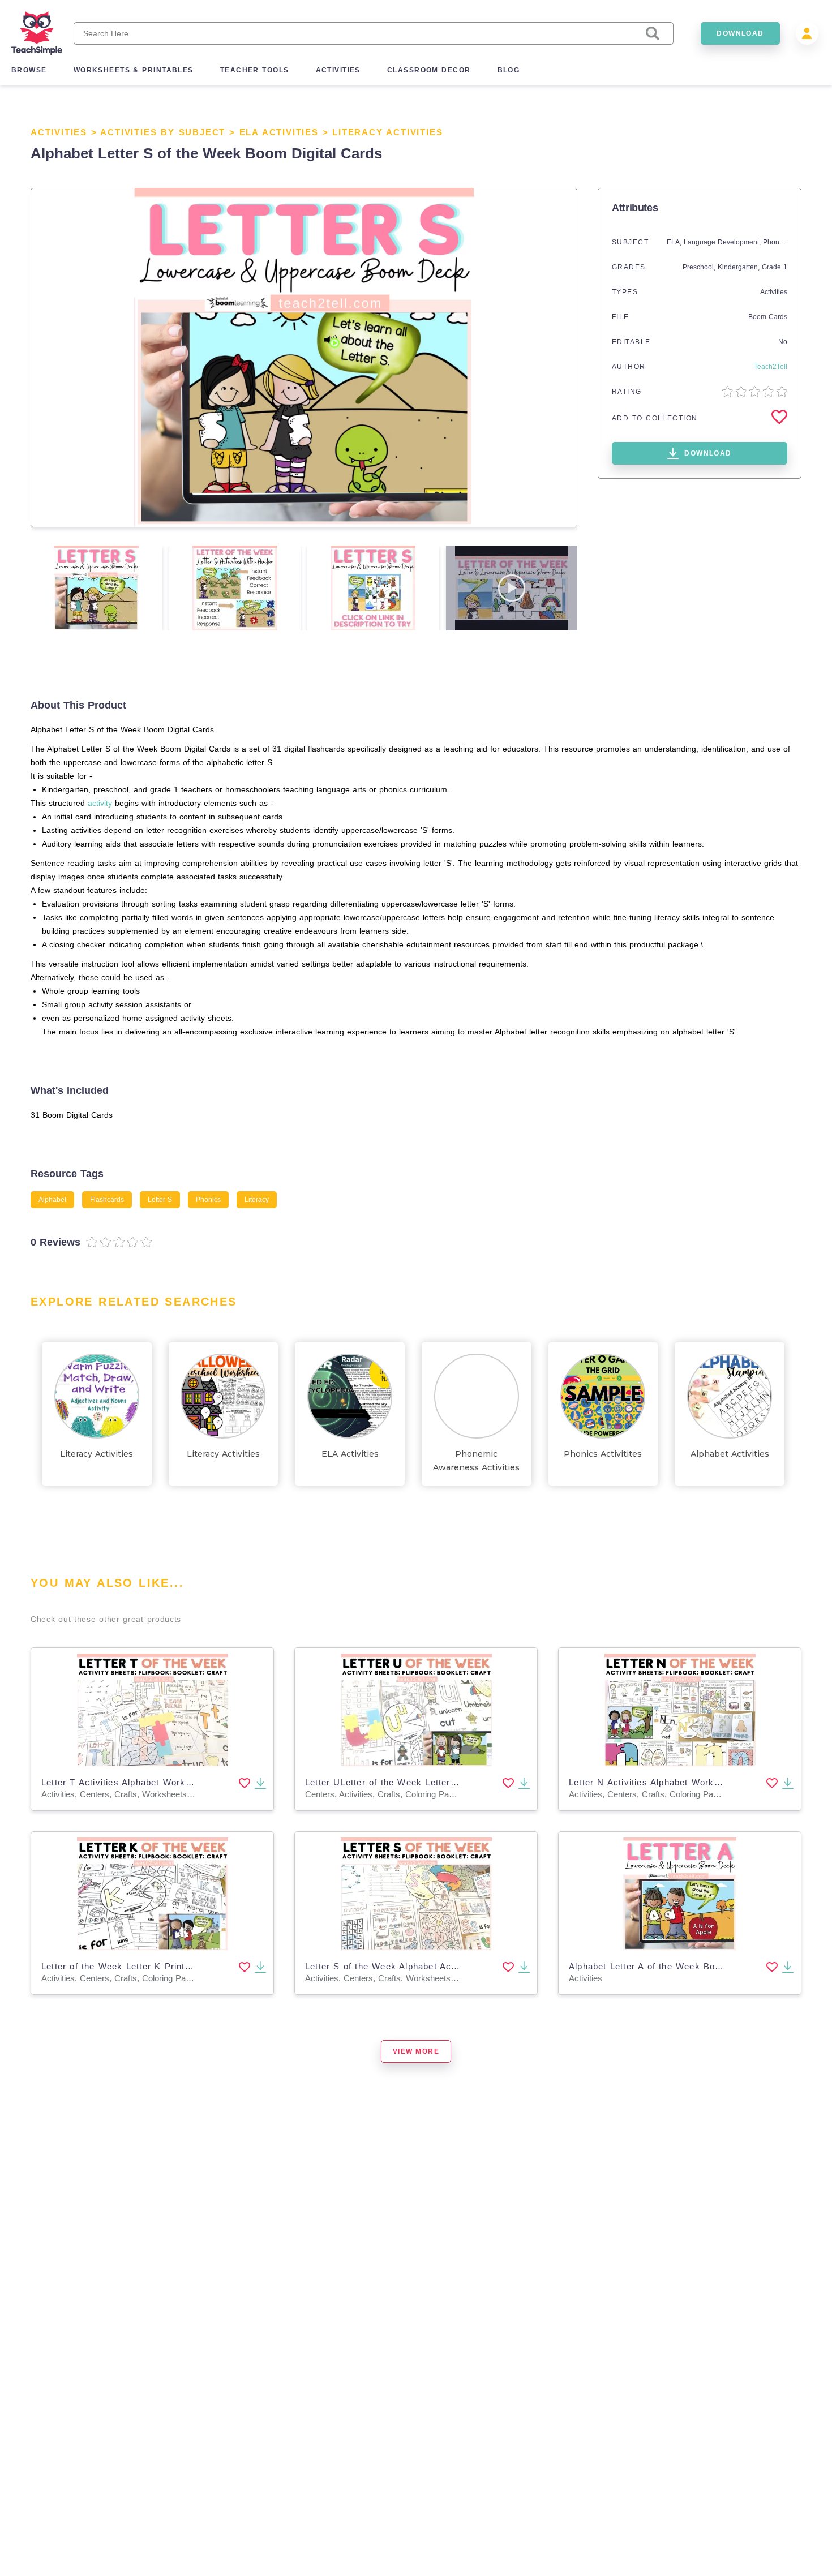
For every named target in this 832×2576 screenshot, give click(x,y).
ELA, (675, 242)
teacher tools (255, 70)
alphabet (52, 1200)
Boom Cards (768, 317)
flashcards (107, 1200)
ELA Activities (279, 132)
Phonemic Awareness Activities (476, 1461)
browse (29, 70)
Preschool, (700, 267)
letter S (160, 1200)
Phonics (775, 242)
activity (100, 803)
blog (509, 70)
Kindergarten (738, 267)
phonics (208, 1200)
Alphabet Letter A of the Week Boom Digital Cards (679, 1966)
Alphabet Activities (730, 1454)
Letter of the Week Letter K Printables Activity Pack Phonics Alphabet (195, 1966)
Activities (59, 132)
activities (338, 70)
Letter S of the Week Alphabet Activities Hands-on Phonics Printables (458, 1966)
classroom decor (429, 70)
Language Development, (723, 242)
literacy (257, 1200)
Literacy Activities (387, 132)
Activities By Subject (163, 132)
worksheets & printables (134, 70)
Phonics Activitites (603, 1454)
